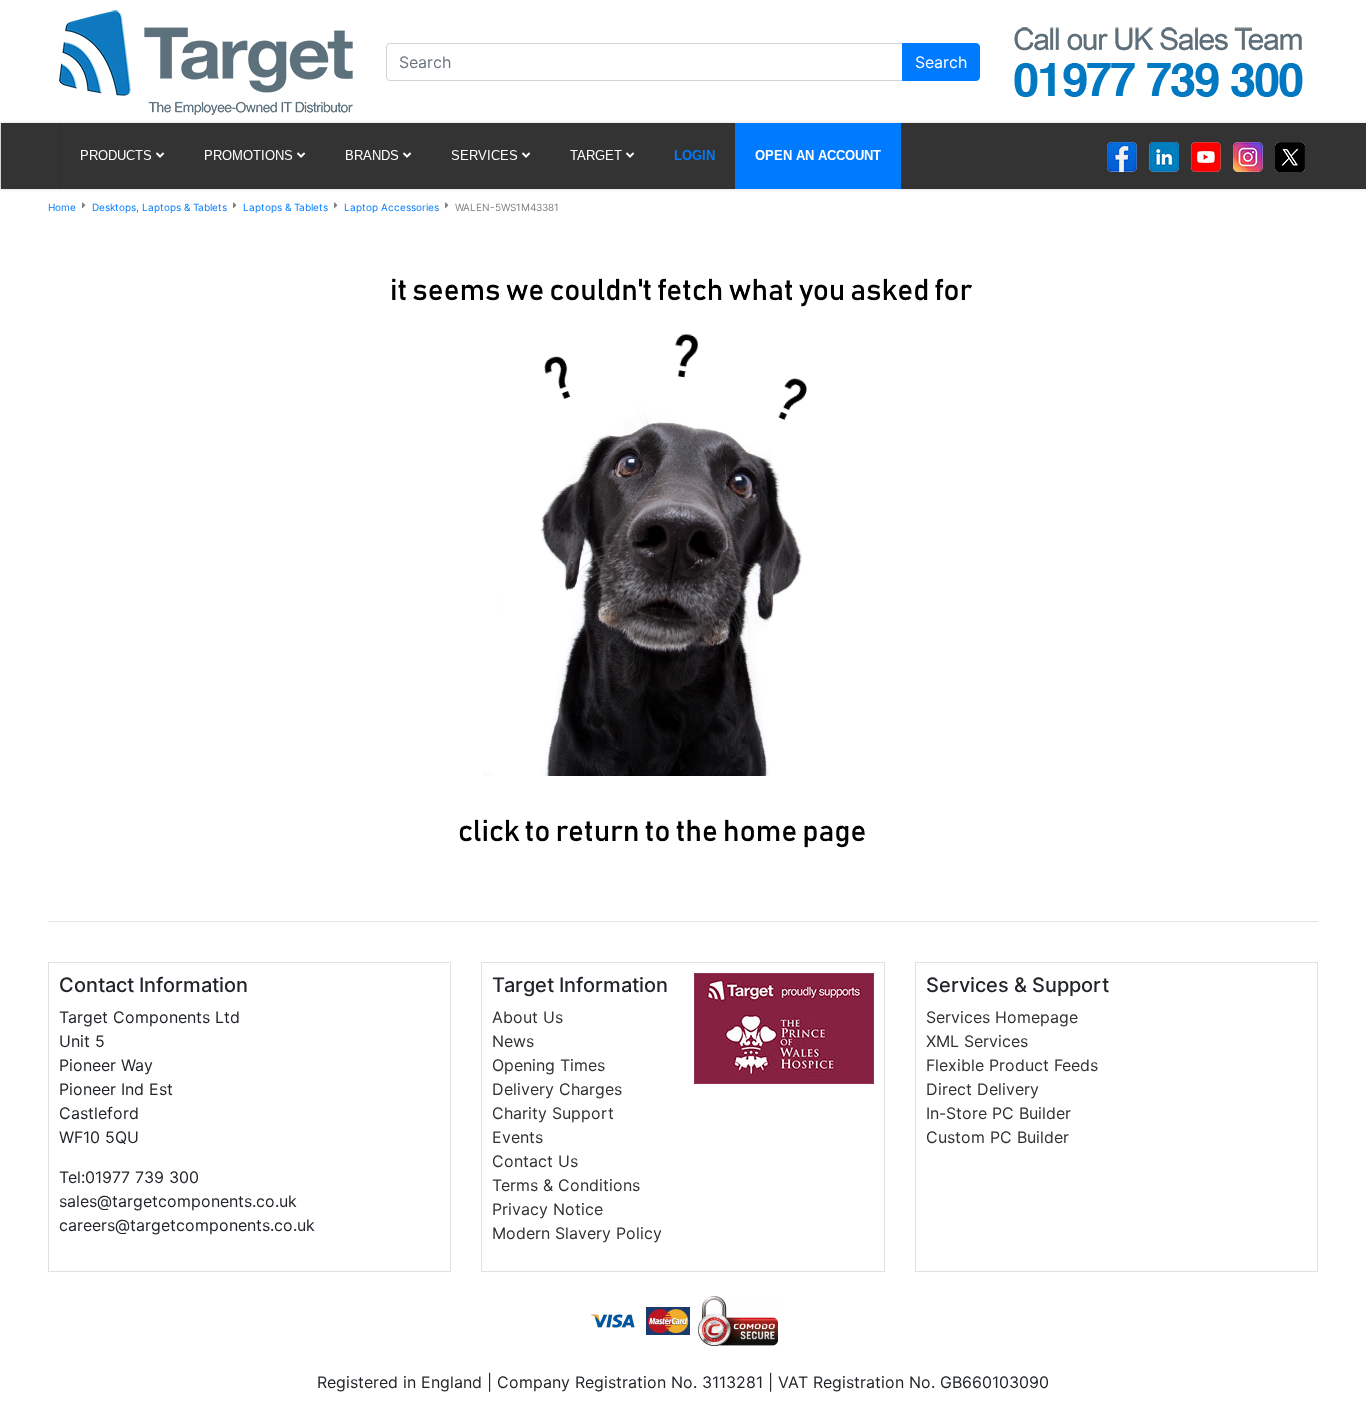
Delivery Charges (557, 1089)
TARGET (596, 155)
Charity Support (553, 1113)
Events (517, 1137)
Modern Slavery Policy (577, 1233)
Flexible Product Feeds (1012, 1065)
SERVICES (484, 155)
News (513, 1041)
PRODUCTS (116, 155)
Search (941, 62)
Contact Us (535, 1161)
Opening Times (548, 1065)
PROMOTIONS (248, 155)
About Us (527, 1017)
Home (62, 207)
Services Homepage (1002, 1017)
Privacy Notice (547, 1209)
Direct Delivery (982, 1089)
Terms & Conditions (566, 1185)
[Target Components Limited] (206, 60)
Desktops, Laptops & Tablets (159, 207)
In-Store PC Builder (998, 1113)
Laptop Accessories (391, 207)
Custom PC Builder (997, 1137)
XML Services (977, 1041)
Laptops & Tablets (285, 207)
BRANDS (372, 155)
